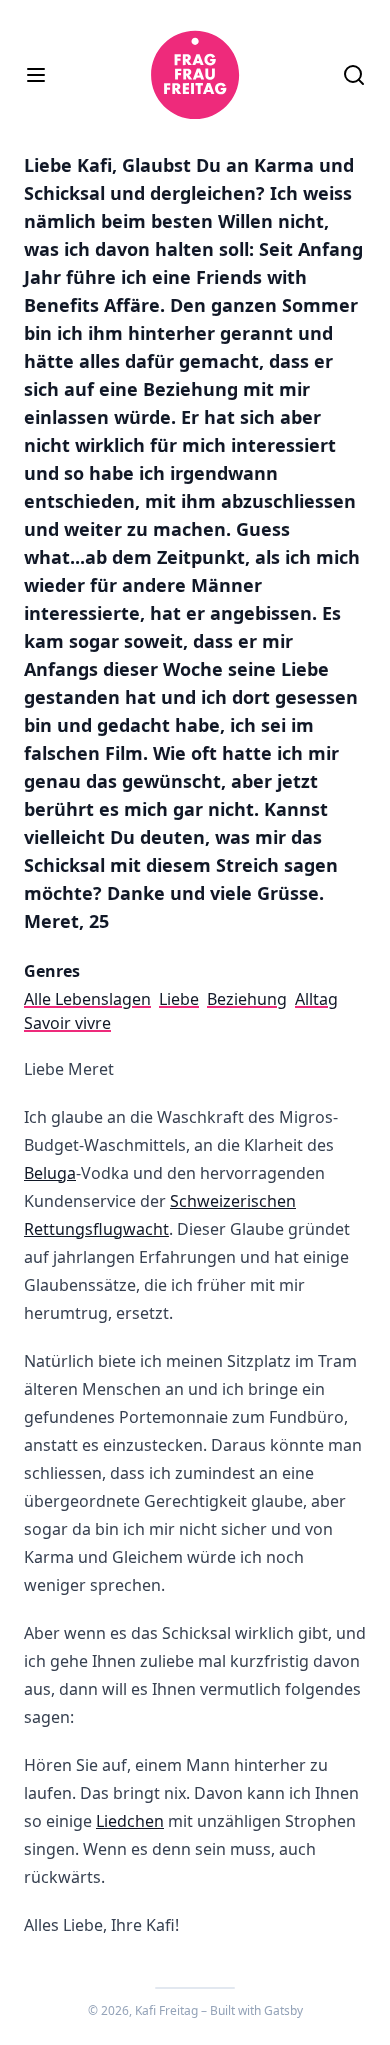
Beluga (50, 1173)
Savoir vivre (67, 1023)
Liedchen (130, 1821)
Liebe (179, 999)
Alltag (316, 999)
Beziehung (247, 999)
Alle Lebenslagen (87, 999)
